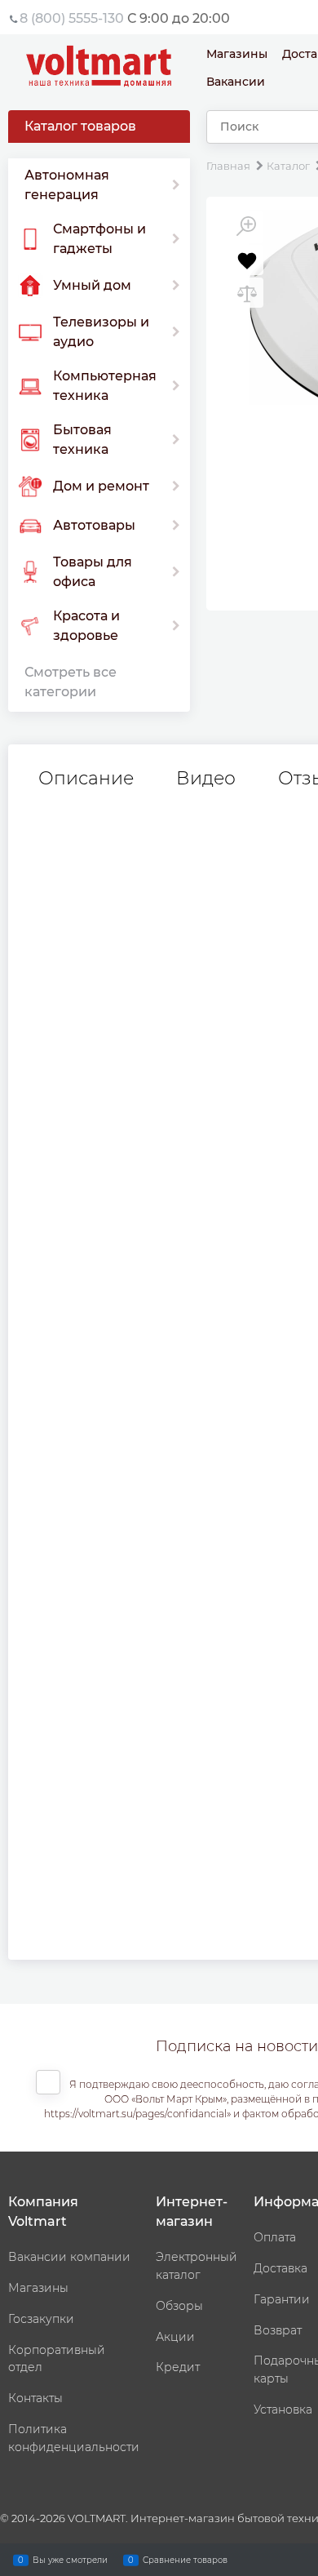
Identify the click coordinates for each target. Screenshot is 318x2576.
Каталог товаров (80, 126)
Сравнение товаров (185, 2559)
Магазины (237, 54)
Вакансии (236, 82)
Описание (86, 779)
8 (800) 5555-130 (72, 18)
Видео (206, 779)
